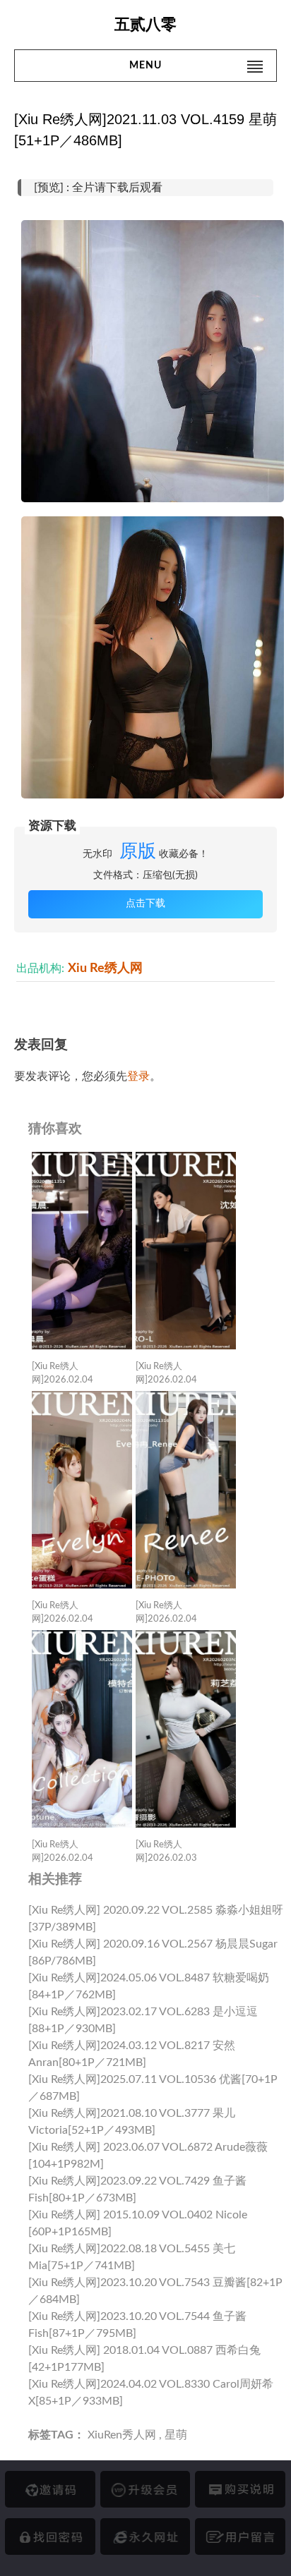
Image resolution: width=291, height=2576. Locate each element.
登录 (138, 1076)
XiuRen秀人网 (122, 2435)
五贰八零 (145, 24)
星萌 (176, 2435)
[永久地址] (145, 2536)
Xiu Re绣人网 (105, 968)
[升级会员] (145, 2489)
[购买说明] (240, 2489)
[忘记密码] (50, 2536)
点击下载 (145, 904)
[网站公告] (240, 2536)
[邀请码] (50, 2489)
